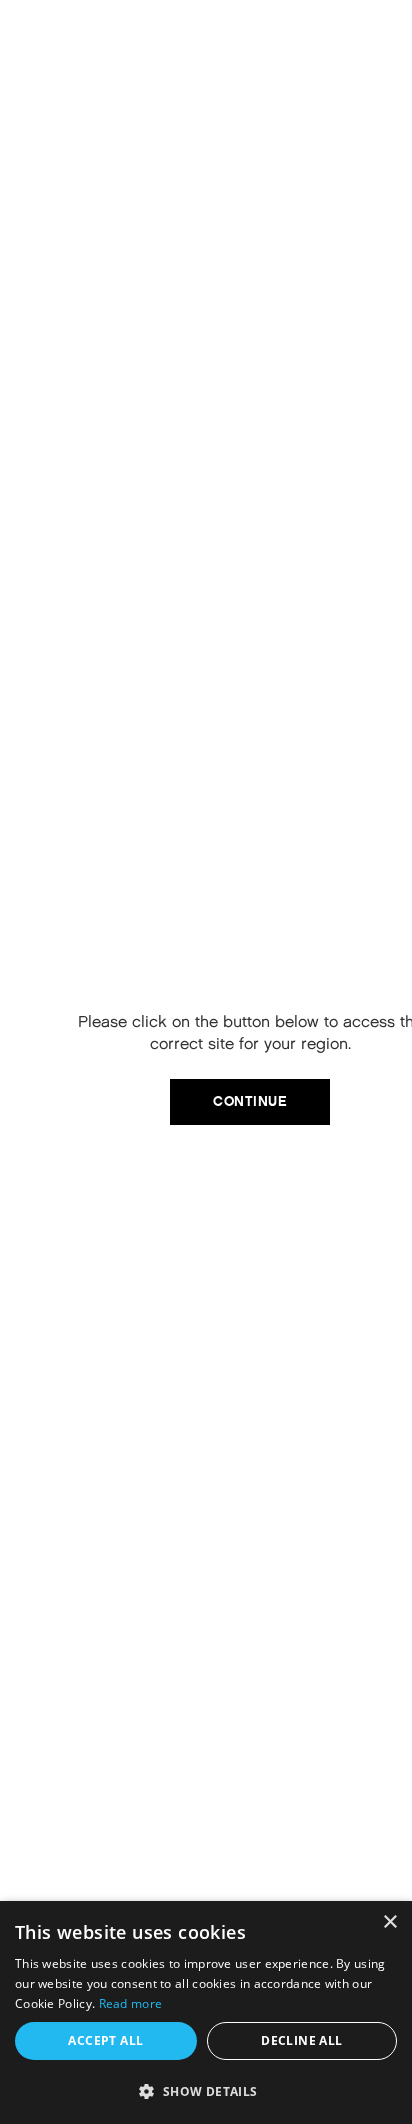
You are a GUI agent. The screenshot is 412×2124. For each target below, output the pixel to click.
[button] (206, 2091)
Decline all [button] (301, 2040)
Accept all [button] (105, 2040)
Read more (131, 2003)
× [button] (389, 1922)
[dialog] (206, 2012)
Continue (250, 1101)
